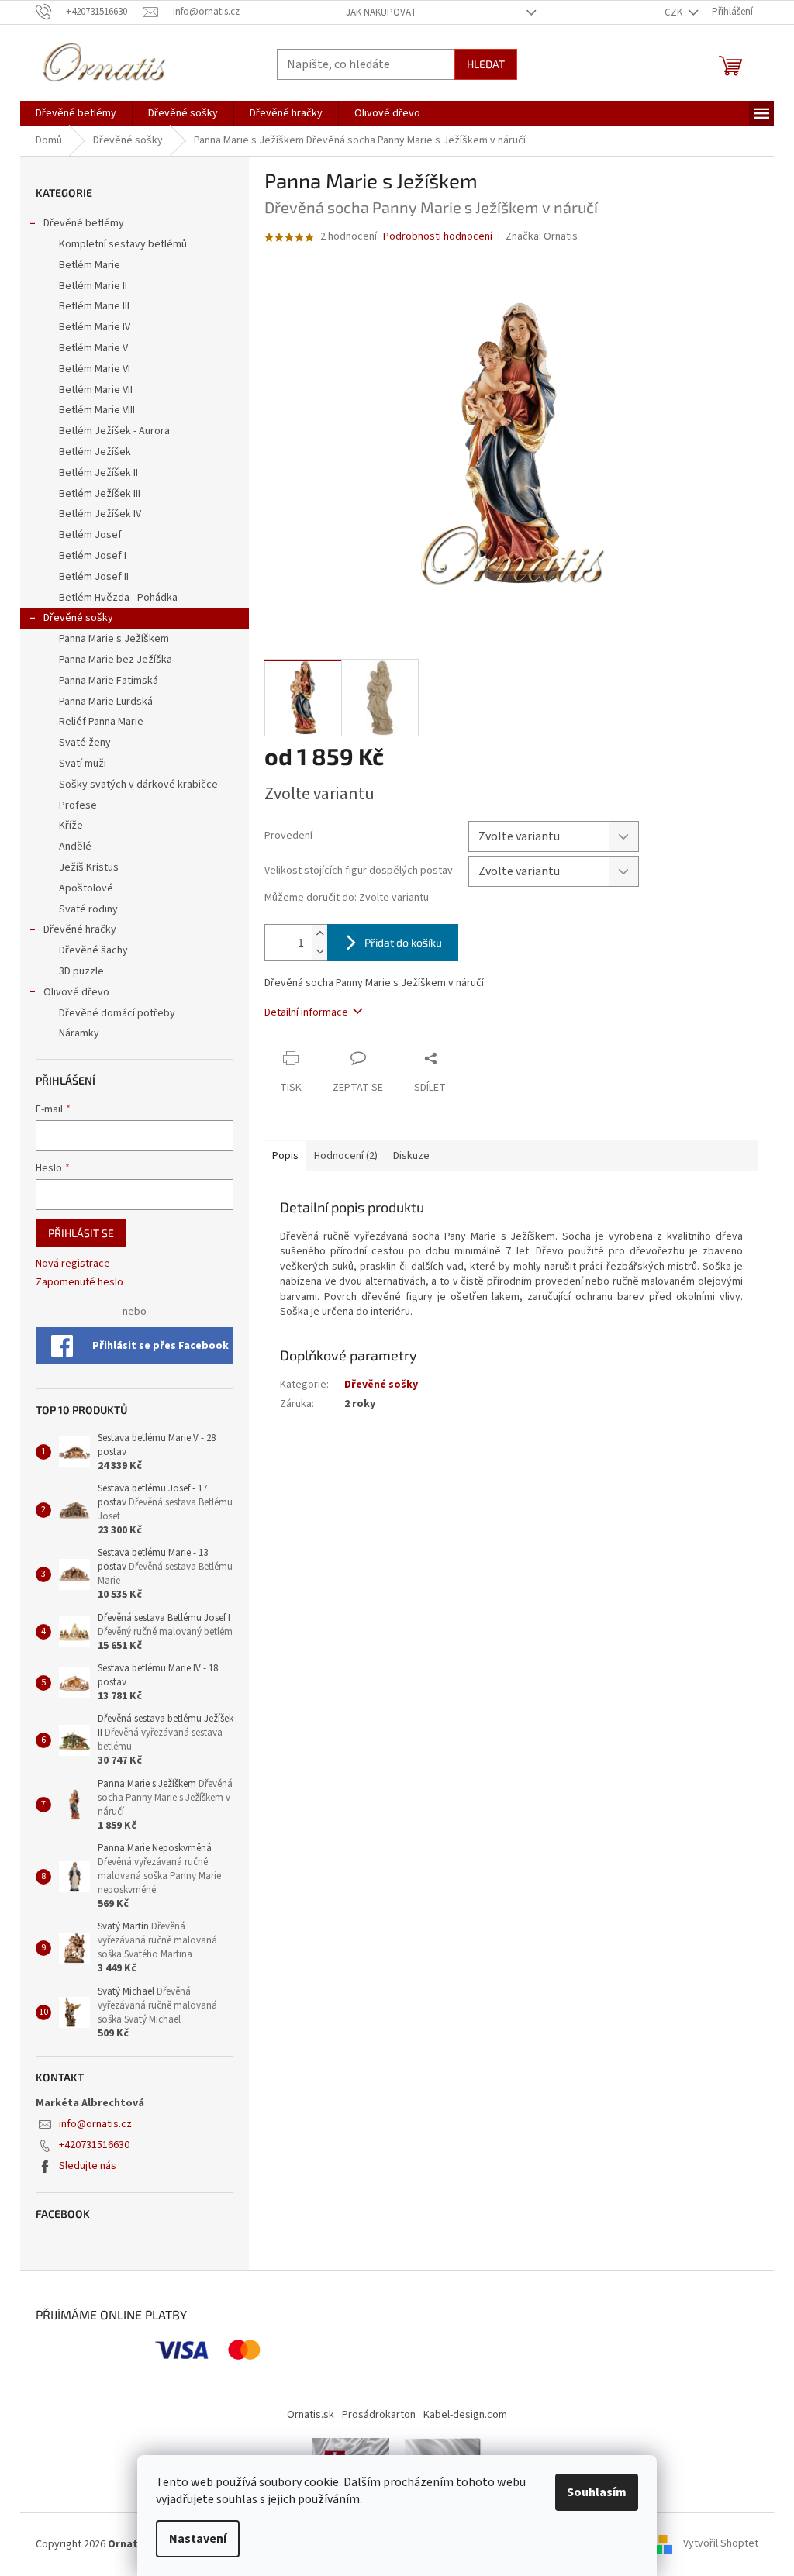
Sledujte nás (88, 2166)
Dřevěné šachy (93, 950)
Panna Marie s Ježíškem (114, 639)
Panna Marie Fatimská (109, 681)
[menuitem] (76, 113)
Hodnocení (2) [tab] (346, 1156)
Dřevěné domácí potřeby (117, 1013)
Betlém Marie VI (95, 369)
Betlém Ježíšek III (100, 494)
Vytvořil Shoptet (721, 2544)
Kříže (71, 826)
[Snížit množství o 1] (319, 952)
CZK (675, 12)
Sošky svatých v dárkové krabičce (138, 785)
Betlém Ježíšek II (98, 473)
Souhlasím (597, 2492)
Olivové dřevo (76, 992)
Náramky (79, 1033)
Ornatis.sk (311, 2415)
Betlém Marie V (93, 348)
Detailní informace (306, 1012)
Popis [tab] (285, 1156)
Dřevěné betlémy (84, 223)
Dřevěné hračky (80, 929)
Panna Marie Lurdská (106, 702)
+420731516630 (94, 2145)
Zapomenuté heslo (79, 1283)
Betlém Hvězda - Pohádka (118, 598)
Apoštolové (86, 888)
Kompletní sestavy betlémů (123, 244)
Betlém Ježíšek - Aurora (114, 431)
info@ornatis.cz (95, 2124)
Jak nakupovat (381, 12)
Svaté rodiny (88, 909)
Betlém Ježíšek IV (100, 514)
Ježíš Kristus (89, 867)
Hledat (486, 64)
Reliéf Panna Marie (101, 722)
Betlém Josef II (94, 577)
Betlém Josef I (93, 556)
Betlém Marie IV (95, 327)
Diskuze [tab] (411, 1156)
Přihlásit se (81, 1233)
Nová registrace (73, 1264)
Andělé (75, 847)
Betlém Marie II (93, 286)
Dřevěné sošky (78, 618)
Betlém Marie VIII (97, 410)
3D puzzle (81, 971)
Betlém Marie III (94, 306)
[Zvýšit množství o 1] (319, 934)
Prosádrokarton (379, 2415)
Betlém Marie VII (96, 390)
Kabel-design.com (465, 2415)
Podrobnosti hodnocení (438, 237)
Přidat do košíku (403, 942)
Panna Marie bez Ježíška (116, 660)
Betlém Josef (90, 535)
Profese (78, 805)
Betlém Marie (90, 265)
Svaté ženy (85, 743)
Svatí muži (83, 764)
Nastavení (198, 2539)
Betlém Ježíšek (95, 452)
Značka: (542, 236)
